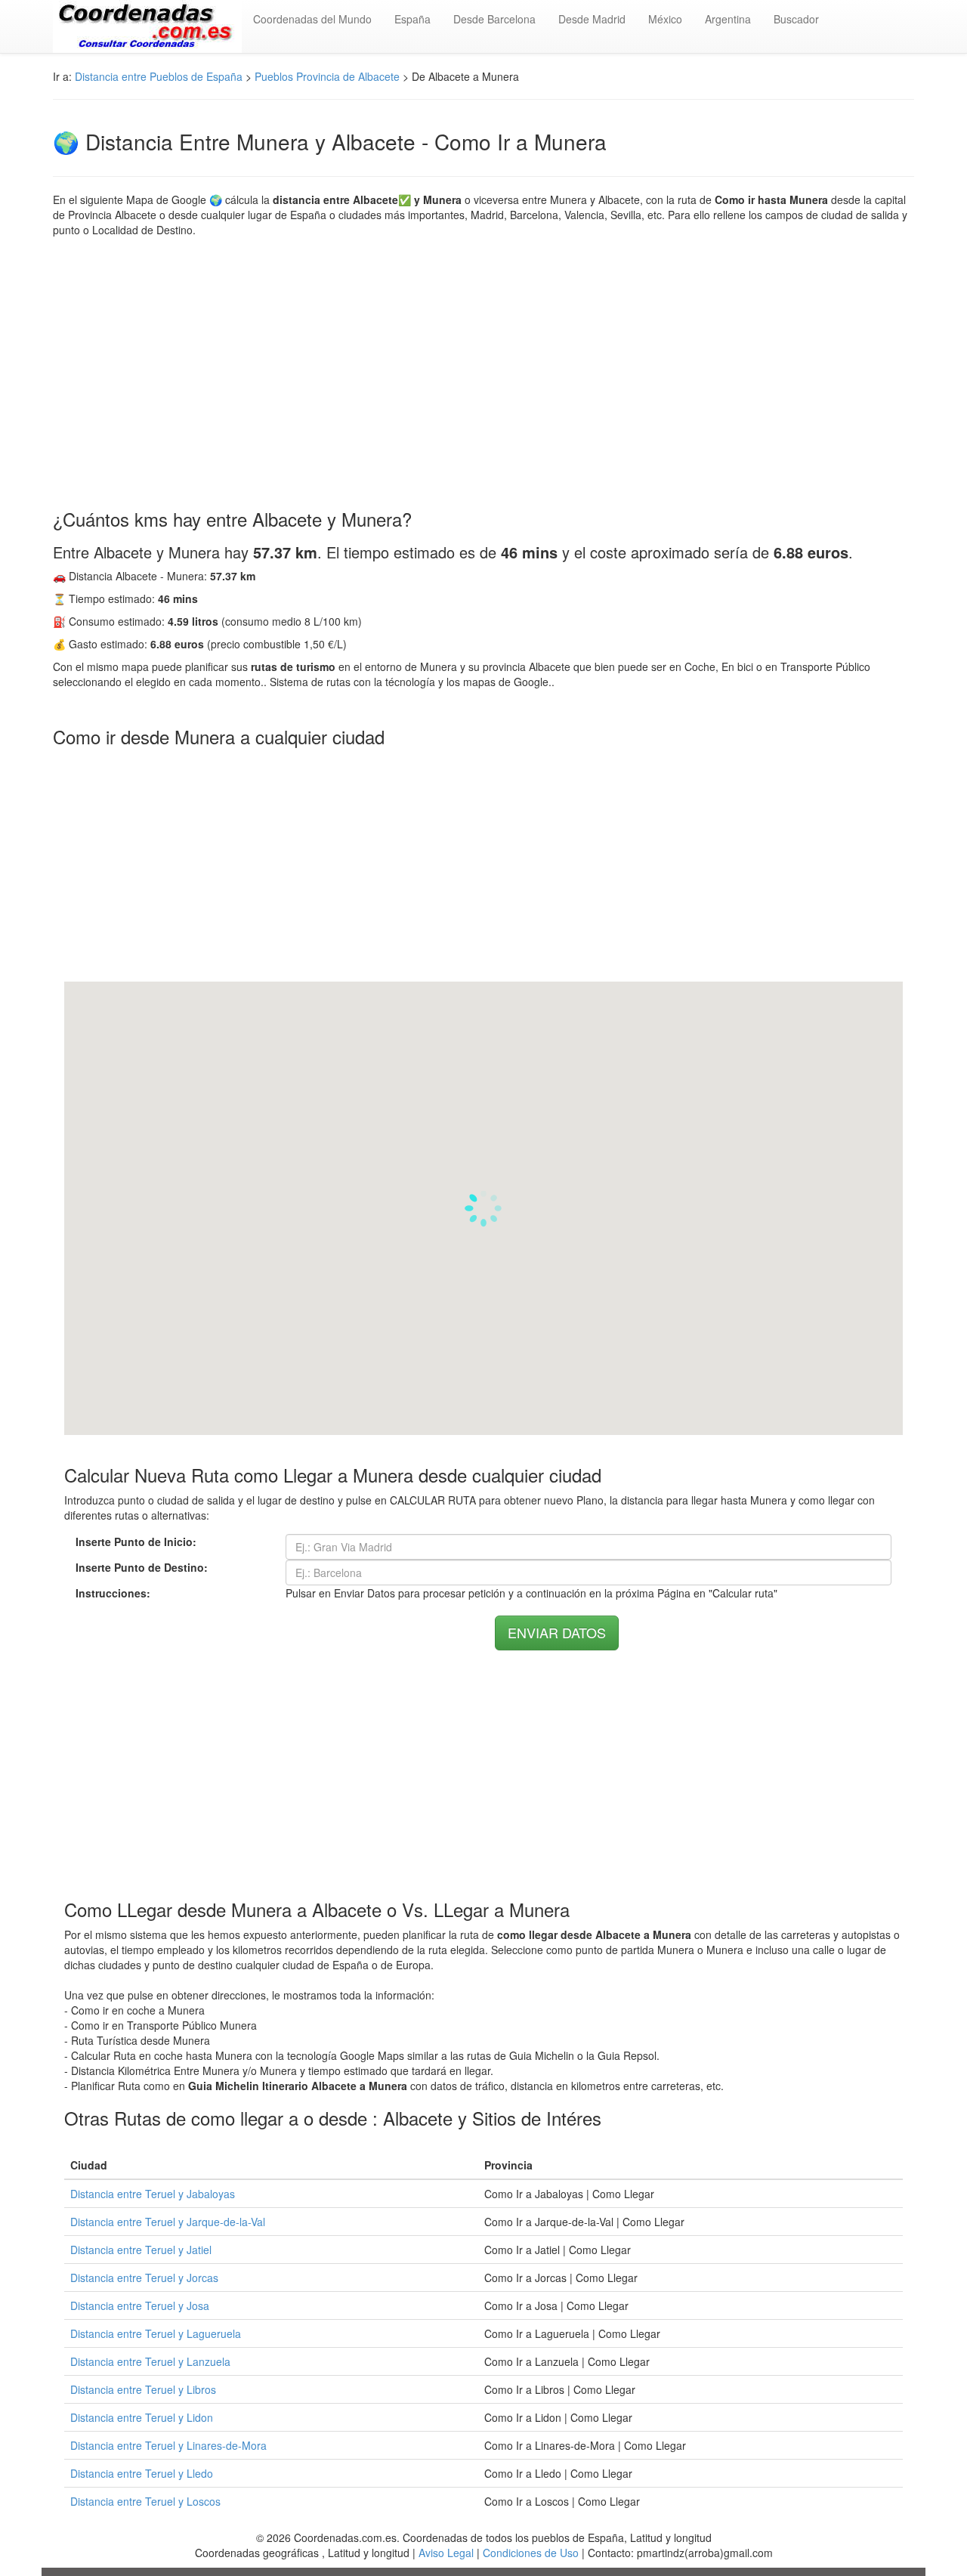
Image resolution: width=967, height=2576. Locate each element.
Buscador (796, 19)
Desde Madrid (592, 19)
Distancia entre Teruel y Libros (143, 2389)
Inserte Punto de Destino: (142, 1567)
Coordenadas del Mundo (312, 19)
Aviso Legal (446, 2553)
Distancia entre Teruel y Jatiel (141, 2250)
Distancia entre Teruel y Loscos (145, 2501)
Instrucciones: (113, 1593)
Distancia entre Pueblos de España (159, 76)
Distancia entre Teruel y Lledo (142, 2473)
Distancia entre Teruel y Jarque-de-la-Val (168, 2222)
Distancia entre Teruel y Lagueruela (156, 2333)
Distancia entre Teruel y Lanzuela (150, 2361)
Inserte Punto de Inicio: (136, 1542)
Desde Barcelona (494, 19)
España (412, 19)
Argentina (728, 19)
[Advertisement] (483, 373)
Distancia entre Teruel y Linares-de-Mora (168, 2445)
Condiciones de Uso (531, 2553)
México (665, 19)
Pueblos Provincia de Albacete (327, 76)
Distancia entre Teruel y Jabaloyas (153, 2194)
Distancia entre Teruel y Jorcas (144, 2278)
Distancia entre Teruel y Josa (140, 2305)
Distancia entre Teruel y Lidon (142, 2417)
